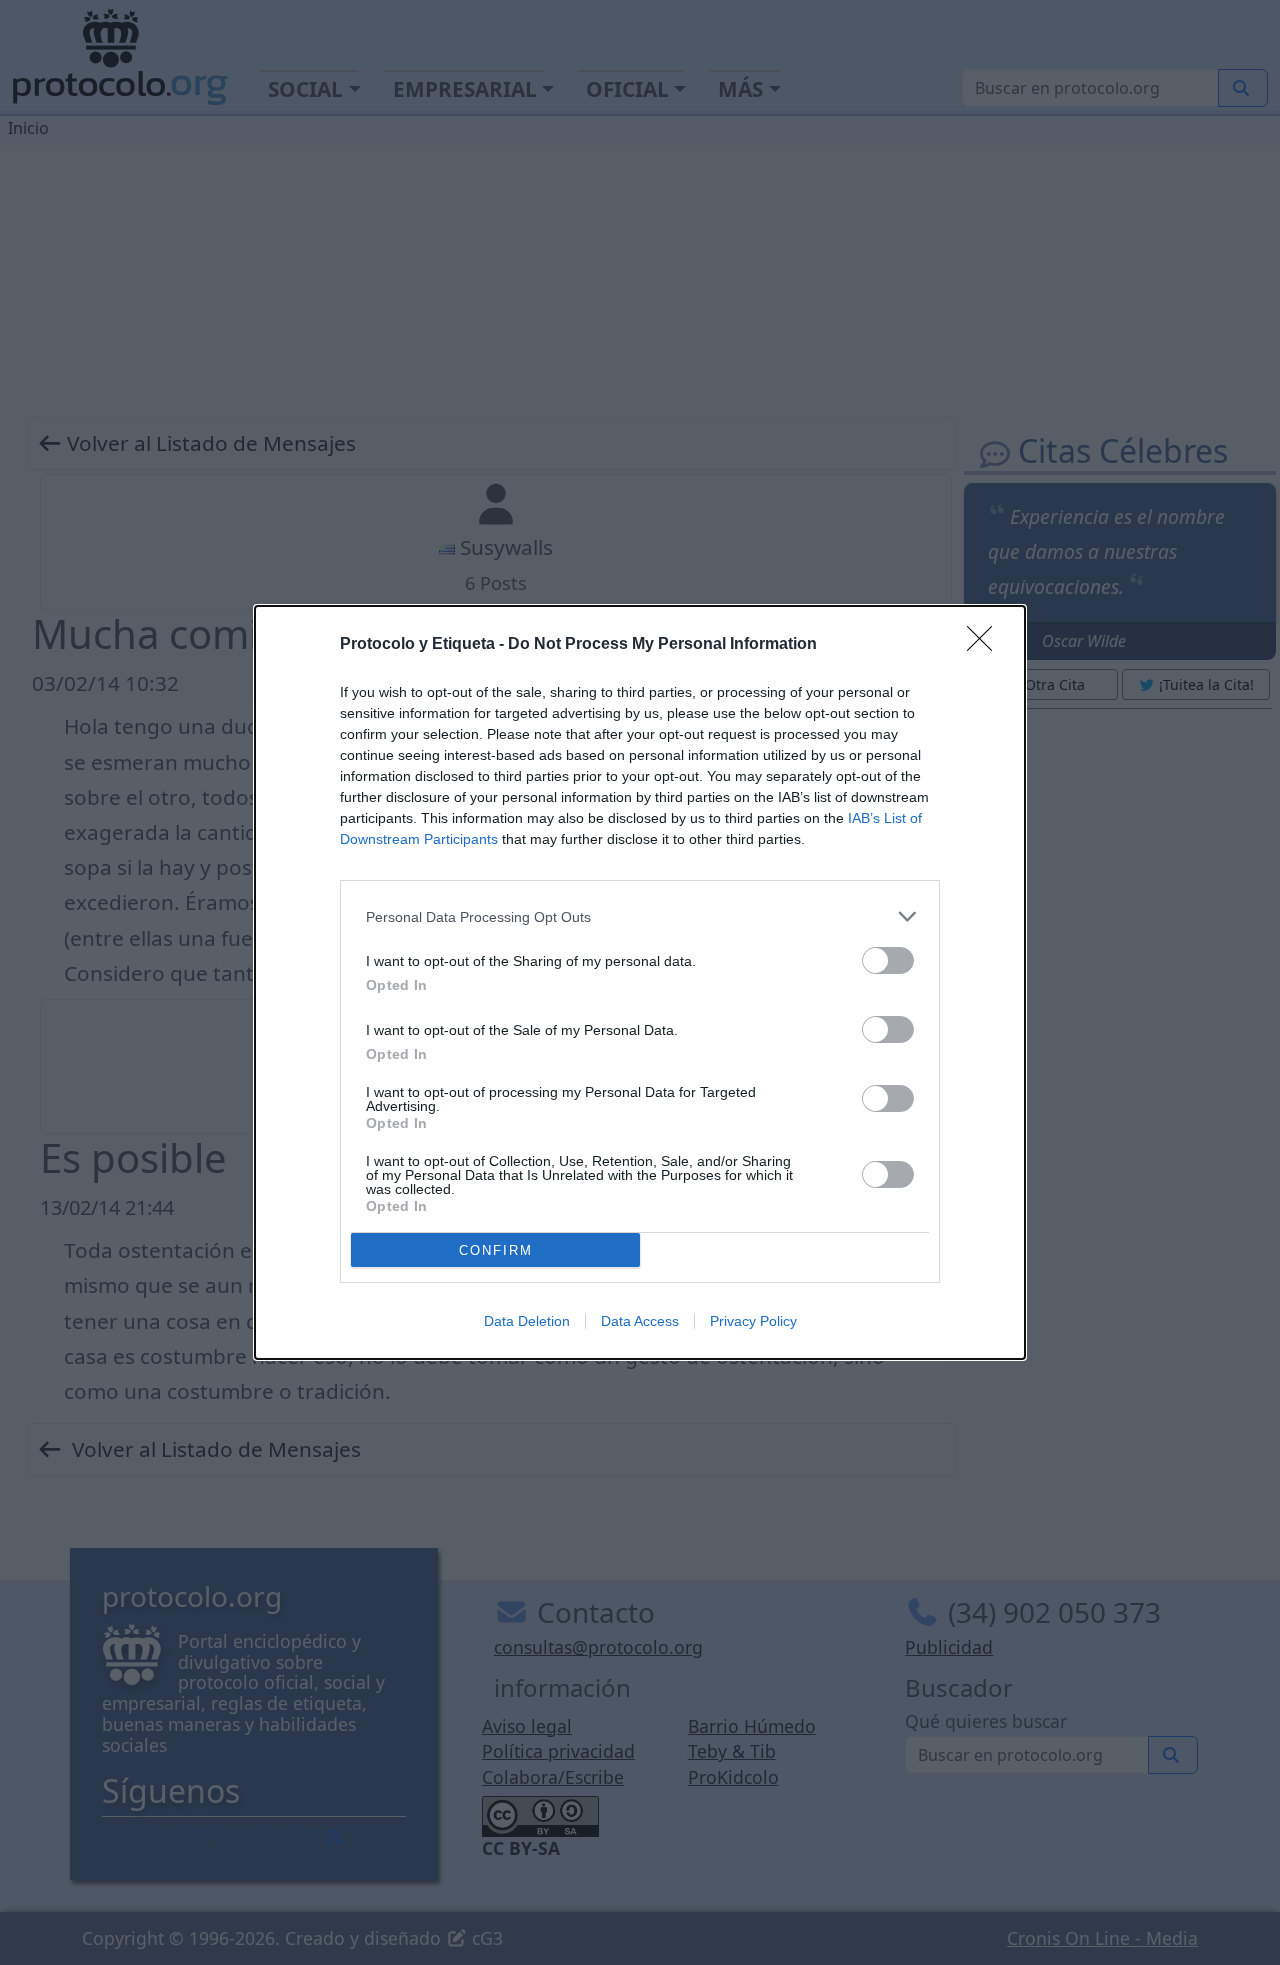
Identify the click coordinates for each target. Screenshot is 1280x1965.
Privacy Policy (753, 1321)
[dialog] (640, 982)
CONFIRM (496, 1250)
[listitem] (640, 916)
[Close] (986, 645)
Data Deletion (527, 1321)
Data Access (640, 1321)
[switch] (888, 960)
